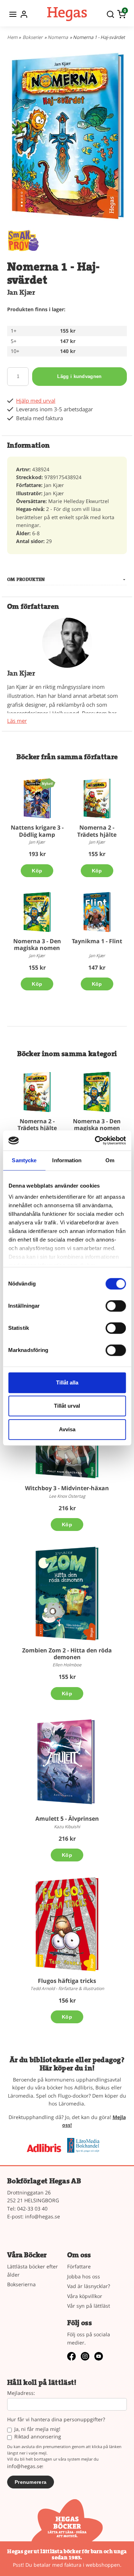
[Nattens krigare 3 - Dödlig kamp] (47, 783)
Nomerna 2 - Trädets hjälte (97, 831)
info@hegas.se (43, 2216)
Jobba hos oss (84, 2276)
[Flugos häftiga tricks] (67, 1924)
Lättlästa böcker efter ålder (33, 2270)
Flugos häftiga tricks (67, 1981)
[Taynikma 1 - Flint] (97, 912)
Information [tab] (67, 1160)
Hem (12, 37)
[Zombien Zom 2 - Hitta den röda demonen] (67, 1593)
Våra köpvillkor (85, 2296)
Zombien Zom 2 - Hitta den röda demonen (67, 1654)
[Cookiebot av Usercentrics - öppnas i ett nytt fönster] (95, 1140)
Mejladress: (21, 2393)
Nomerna (58, 37)
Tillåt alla (67, 1383)
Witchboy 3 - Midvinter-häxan (67, 1488)
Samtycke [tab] (24, 1160)
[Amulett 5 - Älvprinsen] (67, 1762)
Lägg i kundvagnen (79, 376)
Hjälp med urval (36, 401)
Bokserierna (21, 2284)
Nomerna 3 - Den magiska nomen (37, 944)
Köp (37, 871)
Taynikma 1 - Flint (97, 941)
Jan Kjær (21, 292)
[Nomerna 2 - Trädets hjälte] (97, 798)
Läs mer (17, 721)
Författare (79, 2266)
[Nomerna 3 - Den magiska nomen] (37, 912)
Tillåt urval (67, 1406)
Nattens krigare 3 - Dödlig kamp (37, 831)
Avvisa (67, 1429)
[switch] (116, 1306)
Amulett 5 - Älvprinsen (67, 1819)
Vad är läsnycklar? (89, 2286)
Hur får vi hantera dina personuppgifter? (56, 2420)
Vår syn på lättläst (89, 2306)
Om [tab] (110, 1160)
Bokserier (33, 37)
